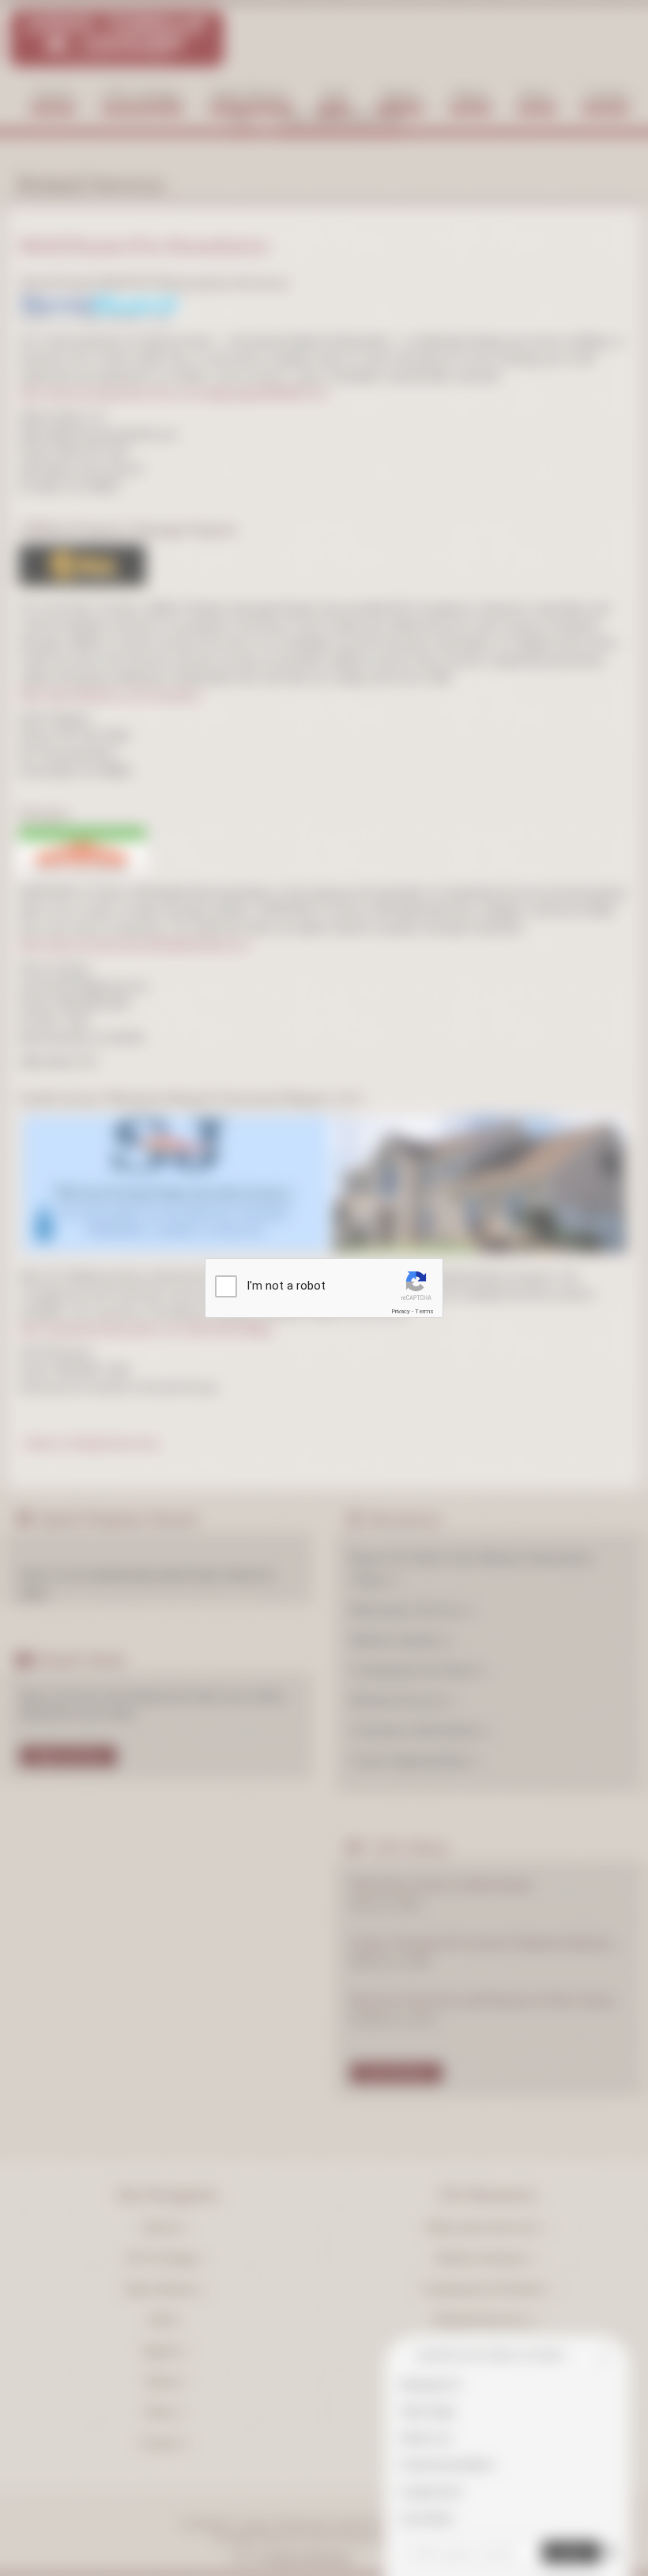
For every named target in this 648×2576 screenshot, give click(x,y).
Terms (424, 1311)
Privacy (401, 1311)
